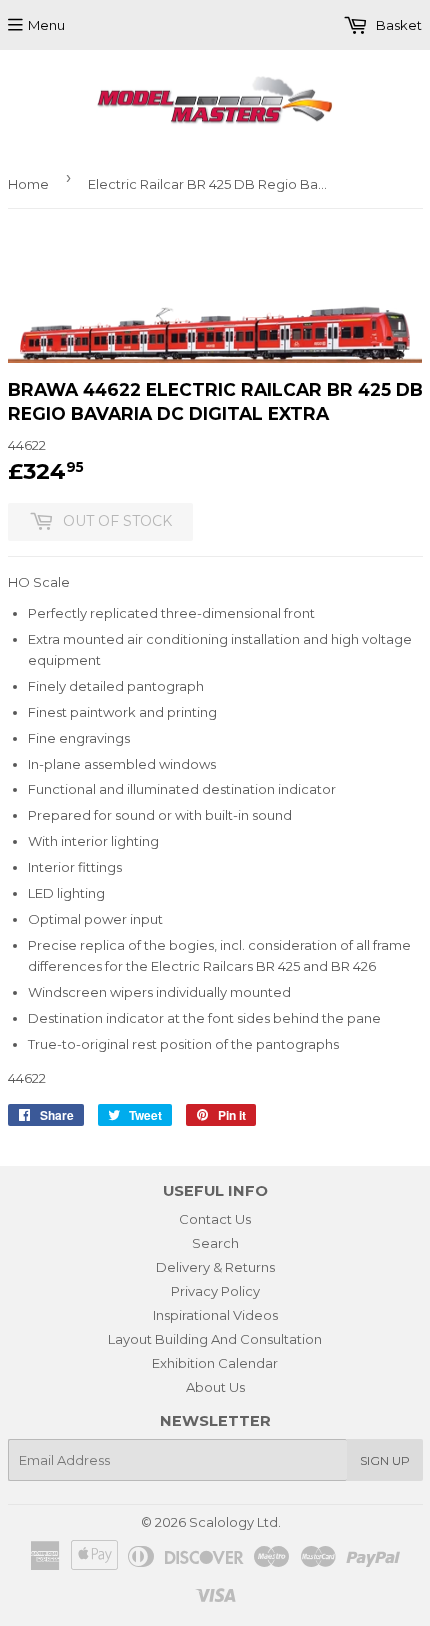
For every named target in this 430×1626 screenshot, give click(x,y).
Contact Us (215, 1219)
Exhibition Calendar (215, 1363)
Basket (397, 25)
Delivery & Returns (215, 1267)
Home (28, 184)
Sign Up (385, 1460)
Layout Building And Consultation (215, 1339)
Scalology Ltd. (235, 1522)
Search (215, 1243)
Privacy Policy (215, 1291)
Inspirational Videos (215, 1315)
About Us (215, 1387)
